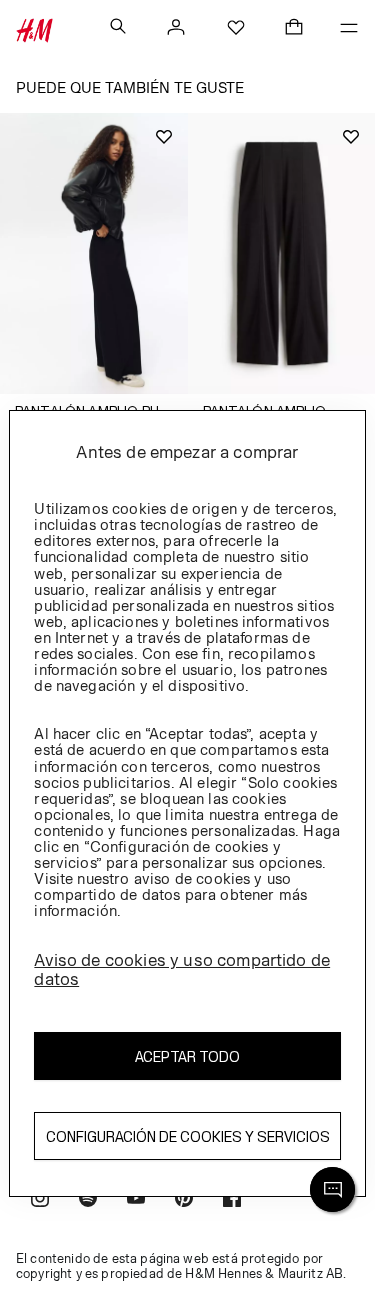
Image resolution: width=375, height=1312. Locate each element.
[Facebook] (232, 1200)
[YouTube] (136, 1200)
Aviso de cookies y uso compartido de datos (182, 969)
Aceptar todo (187, 1056)
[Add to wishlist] (164, 137)
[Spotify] (88, 1200)
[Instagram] (40, 1200)
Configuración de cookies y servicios (188, 1136)
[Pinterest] (184, 1200)
